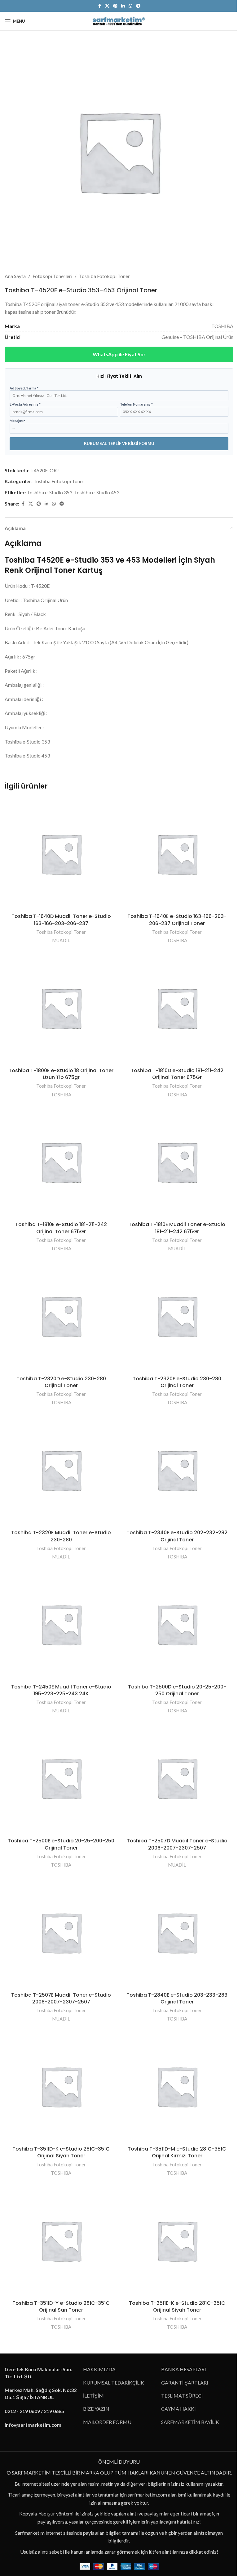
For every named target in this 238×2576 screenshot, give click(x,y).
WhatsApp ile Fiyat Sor (119, 354)
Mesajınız (17, 421)
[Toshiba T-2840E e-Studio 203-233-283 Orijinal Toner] (177, 1932)
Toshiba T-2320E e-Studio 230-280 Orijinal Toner (177, 1382)
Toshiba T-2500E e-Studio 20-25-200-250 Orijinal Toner (61, 1844)
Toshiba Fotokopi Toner (104, 276)
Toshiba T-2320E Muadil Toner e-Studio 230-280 (61, 1536)
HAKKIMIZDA (99, 2369)
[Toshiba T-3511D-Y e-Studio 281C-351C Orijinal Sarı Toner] (61, 2241)
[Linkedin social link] (123, 6)
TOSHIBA (177, 940)
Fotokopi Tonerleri (52, 276)
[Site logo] (119, 20)
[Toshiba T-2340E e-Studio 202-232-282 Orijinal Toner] (177, 1470)
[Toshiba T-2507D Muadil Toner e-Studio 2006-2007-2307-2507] (177, 1778)
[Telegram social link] (138, 6)
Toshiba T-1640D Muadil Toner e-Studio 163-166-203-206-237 (61, 920)
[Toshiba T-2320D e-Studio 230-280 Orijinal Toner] (61, 1316)
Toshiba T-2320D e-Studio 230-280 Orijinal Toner (61, 1382)
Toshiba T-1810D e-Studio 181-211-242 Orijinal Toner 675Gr (177, 1074)
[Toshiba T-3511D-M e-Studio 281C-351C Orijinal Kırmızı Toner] (177, 2086)
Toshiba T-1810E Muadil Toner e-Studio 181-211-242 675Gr (177, 1228)
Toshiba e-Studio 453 (97, 492)
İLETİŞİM (93, 2396)
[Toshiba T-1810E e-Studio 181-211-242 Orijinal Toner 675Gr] (61, 1162)
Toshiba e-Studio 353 (50, 492)
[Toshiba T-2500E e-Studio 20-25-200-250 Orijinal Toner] (61, 1778)
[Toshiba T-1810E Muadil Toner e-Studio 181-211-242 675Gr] (177, 1162)
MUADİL (61, 940)
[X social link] (107, 6)
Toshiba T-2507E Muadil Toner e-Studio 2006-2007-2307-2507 (61, 1998)
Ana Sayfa (15, 276)
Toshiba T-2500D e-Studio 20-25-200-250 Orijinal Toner (177, 1690)
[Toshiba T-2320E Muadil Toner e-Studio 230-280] (61, 1470)
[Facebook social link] (99, 6)
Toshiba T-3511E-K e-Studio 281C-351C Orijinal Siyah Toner (177, 2306)
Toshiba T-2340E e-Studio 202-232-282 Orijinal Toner (177, 1536)
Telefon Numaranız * (136, 404)
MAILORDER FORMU (107, 2422)
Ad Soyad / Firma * (24, 388)
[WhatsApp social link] (130, 6)
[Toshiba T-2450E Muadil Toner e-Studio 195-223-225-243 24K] (61, 1624)
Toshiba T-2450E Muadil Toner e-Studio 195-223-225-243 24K (61, 1690)
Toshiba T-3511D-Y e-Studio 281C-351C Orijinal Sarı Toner (61, 2306)
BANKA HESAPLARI (184, 2369)
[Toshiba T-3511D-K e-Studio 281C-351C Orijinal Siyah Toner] (61, 2086)
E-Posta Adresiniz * (25, 404)
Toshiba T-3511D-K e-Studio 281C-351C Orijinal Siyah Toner (61, 2152)
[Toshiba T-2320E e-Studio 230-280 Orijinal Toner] (177, 1316)
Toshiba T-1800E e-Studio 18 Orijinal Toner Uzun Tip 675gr (61, 1074)
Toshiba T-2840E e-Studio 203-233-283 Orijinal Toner (177, 1998)
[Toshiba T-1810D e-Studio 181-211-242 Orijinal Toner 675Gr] (177, 1008)
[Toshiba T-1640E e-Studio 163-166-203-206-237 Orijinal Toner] (177, 854)
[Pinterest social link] (115, 6)
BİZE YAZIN (96, 2409)
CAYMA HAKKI (178, 2409)
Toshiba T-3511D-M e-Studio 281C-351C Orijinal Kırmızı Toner (177, 2152)
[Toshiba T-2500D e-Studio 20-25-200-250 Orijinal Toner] (177, 1624)
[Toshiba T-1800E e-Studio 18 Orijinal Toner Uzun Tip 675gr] (61, 1008)
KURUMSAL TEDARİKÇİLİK (114, 2383)
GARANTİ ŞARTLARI (185, 2383)
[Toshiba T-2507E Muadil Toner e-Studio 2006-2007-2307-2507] (61, 1932)
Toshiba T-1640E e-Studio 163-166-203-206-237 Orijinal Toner (177, 920)
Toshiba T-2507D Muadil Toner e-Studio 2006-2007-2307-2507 (177, 1844)
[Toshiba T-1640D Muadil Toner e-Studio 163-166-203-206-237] (61, 854)
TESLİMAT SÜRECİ (182, 2396)
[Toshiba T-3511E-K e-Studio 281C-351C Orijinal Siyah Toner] (177, 2241)
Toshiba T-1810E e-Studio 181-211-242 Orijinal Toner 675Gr (61, 1228)
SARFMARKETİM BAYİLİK (190, 2422)
